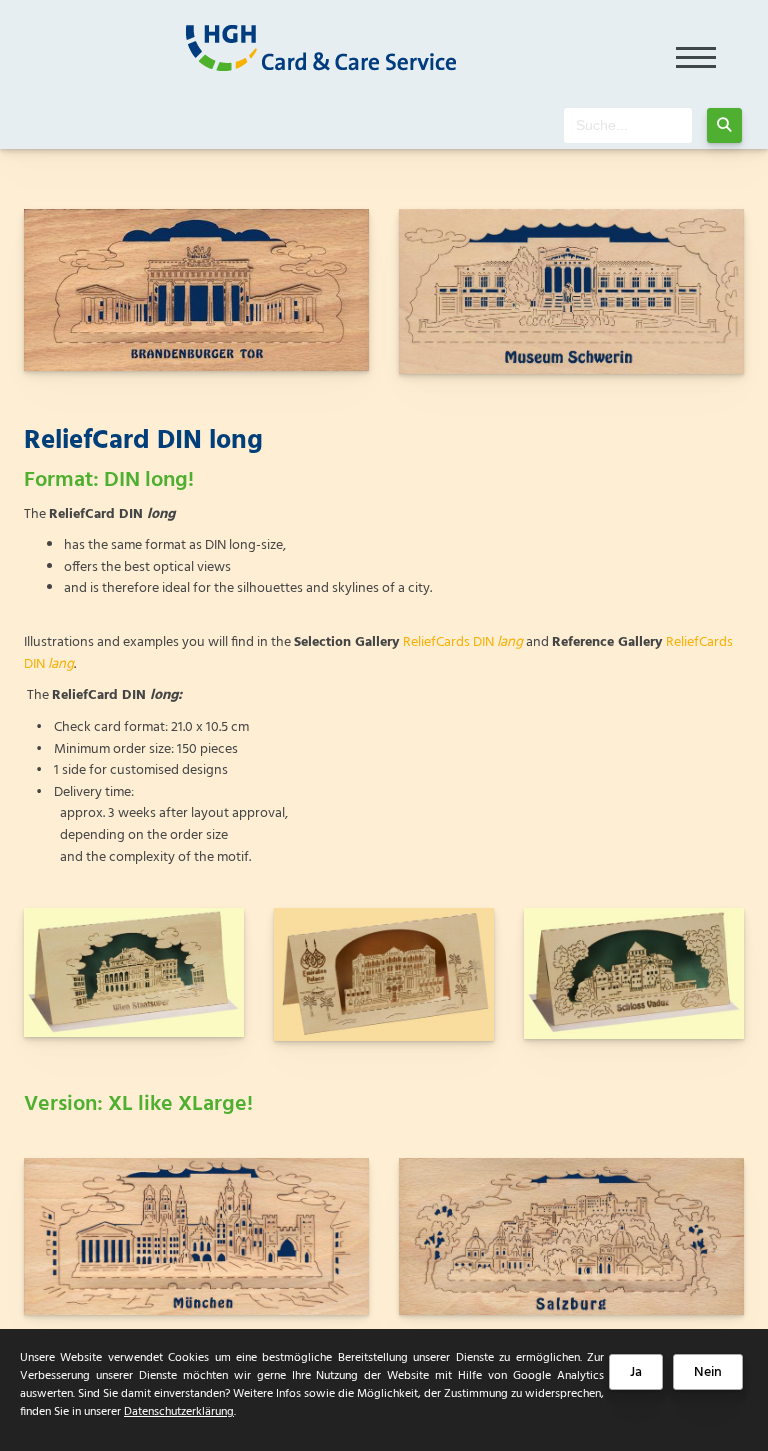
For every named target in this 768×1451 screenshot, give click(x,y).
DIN (498, 642)
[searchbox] (628, 125)
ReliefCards (438, 642)
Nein (708, 1372)
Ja (636, 1372)
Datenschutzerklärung (179, 1412)
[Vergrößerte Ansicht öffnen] (196, 290)
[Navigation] (696, 51)
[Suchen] (724, 125)
